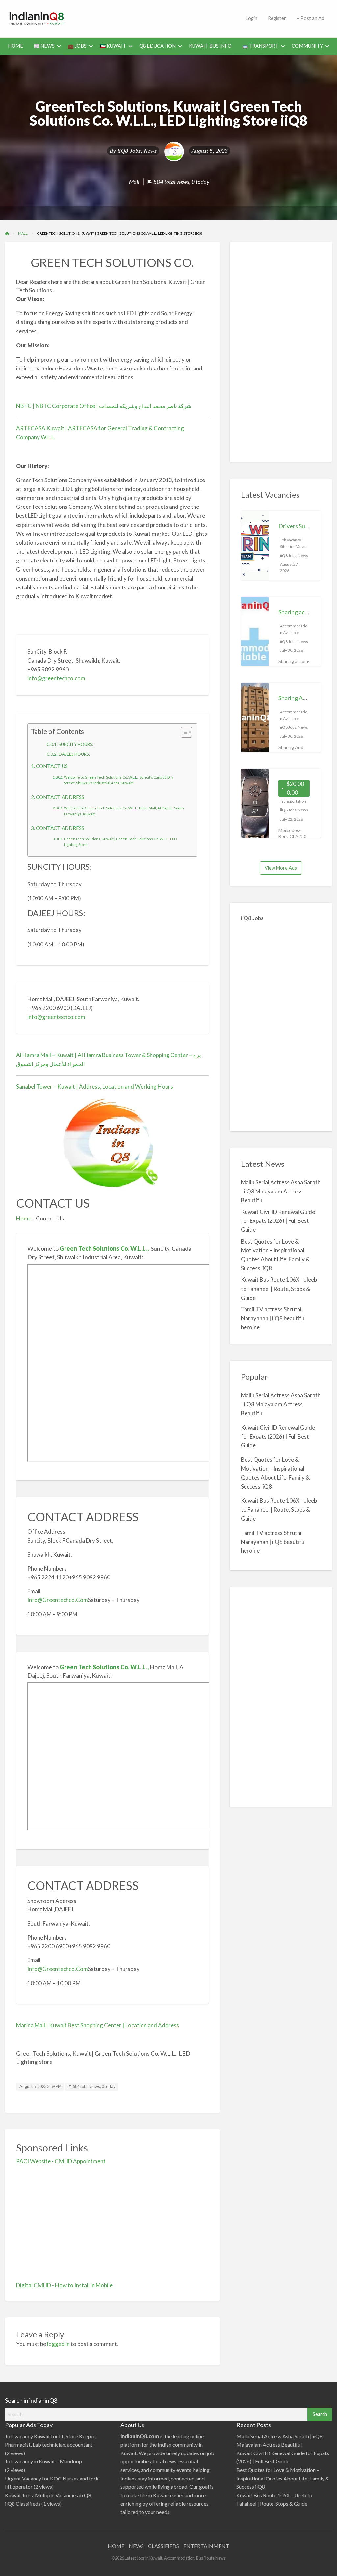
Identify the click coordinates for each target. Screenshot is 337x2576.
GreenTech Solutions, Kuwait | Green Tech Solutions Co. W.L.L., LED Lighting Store (120, 842)
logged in (58, 2344)
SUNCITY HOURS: (76, 744)
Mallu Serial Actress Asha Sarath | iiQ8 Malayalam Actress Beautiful (281, 1191)
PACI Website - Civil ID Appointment (61, 2161)
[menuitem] (15, 46)
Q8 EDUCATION (157, 46)
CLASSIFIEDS (164, 2546)
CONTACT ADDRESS (60, 797)
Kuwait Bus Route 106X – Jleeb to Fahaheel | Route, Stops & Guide (279, 1288)
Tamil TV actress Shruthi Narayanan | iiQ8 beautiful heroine (273, 1318)
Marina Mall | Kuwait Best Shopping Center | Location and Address (98, 2025)
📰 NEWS (44, 46)
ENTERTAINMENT (206, 2546)
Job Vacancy (290, 540)
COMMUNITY (307, 46)
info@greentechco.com (56, 678)
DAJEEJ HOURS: (74, 754)
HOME (15, 46)
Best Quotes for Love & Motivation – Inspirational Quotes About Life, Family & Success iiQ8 (283, 2478)
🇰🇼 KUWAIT (113, 46)
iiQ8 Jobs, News (137, 151)
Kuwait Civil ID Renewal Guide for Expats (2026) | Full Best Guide (278, 1221)
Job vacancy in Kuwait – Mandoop (43, 2461)
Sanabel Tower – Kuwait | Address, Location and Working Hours (95, 1087)
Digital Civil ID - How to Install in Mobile (64, 2285)
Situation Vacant (294, 547)
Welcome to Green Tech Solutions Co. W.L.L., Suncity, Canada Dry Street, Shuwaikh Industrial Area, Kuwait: (119, 780)
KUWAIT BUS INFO (210, 46)
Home (24, 1218)
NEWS (136, 2546)
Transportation (293, 801)
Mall (134, 182)
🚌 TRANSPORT (260, 46)
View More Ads (281, 868)
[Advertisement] (194, 17)
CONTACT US (52, 766)
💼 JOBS (77, 46)
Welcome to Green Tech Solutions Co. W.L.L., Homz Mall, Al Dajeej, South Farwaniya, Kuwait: (124, 811)
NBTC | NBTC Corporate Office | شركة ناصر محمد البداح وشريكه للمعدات (104, 406)
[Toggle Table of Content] (183, 732)
